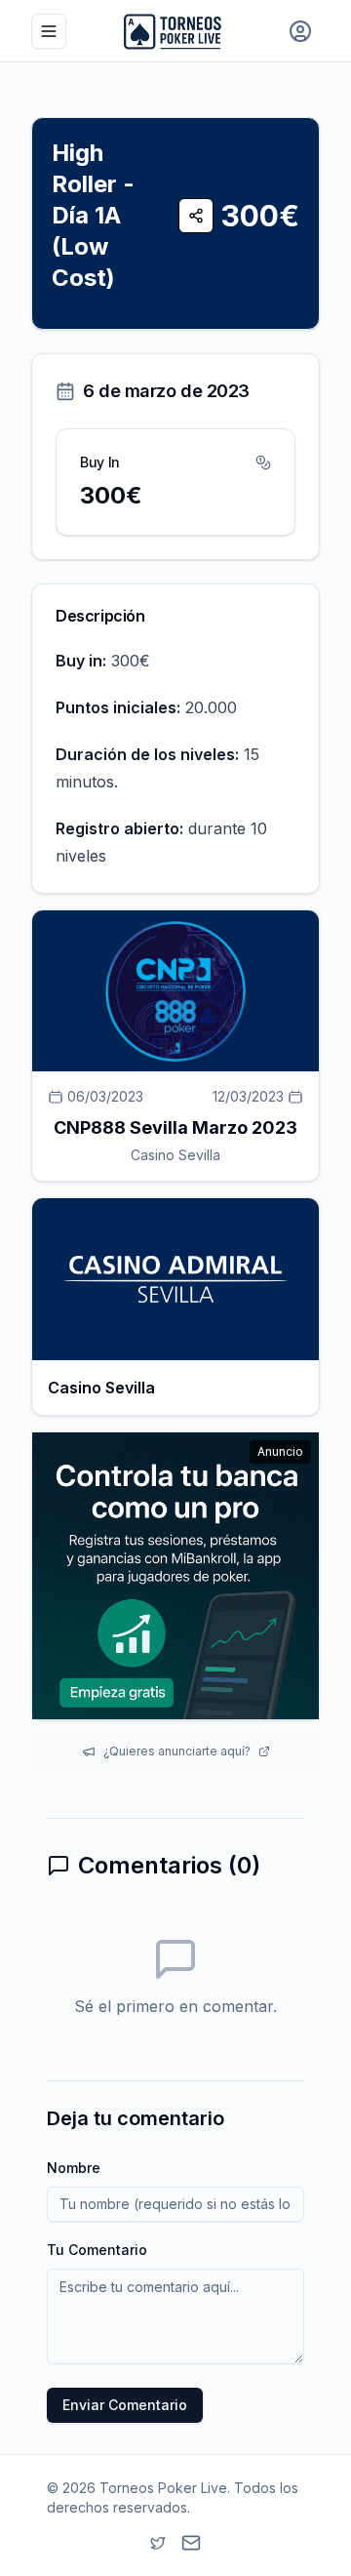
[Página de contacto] (191, 2543)
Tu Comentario (97, 2250)
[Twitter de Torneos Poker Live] (158, 2543)
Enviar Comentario (125, 2405)
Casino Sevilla (175, 1155)
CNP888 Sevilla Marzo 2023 (175, 1127)
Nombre (74, 2168)
